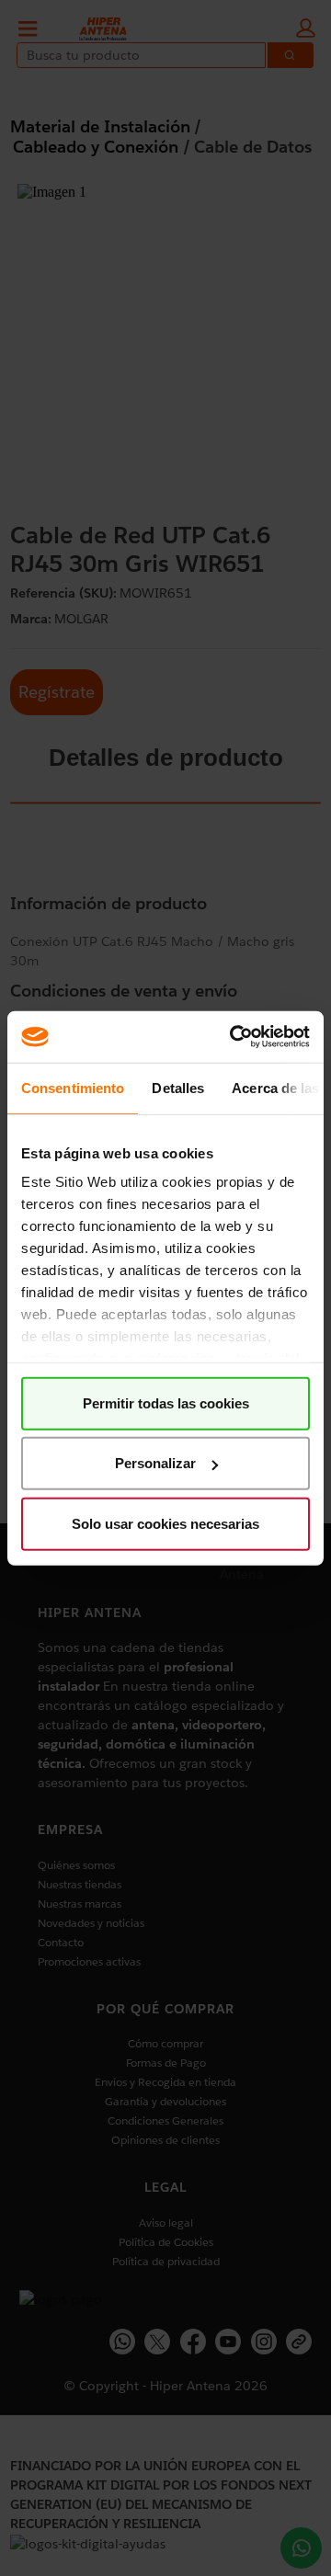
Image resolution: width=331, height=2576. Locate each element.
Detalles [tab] (178, 1087)
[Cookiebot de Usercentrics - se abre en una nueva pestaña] (234, 1037)
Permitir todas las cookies (166, 1402)
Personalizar (155, 1463)
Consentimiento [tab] (73, 1087)
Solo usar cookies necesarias (165, 1523)
